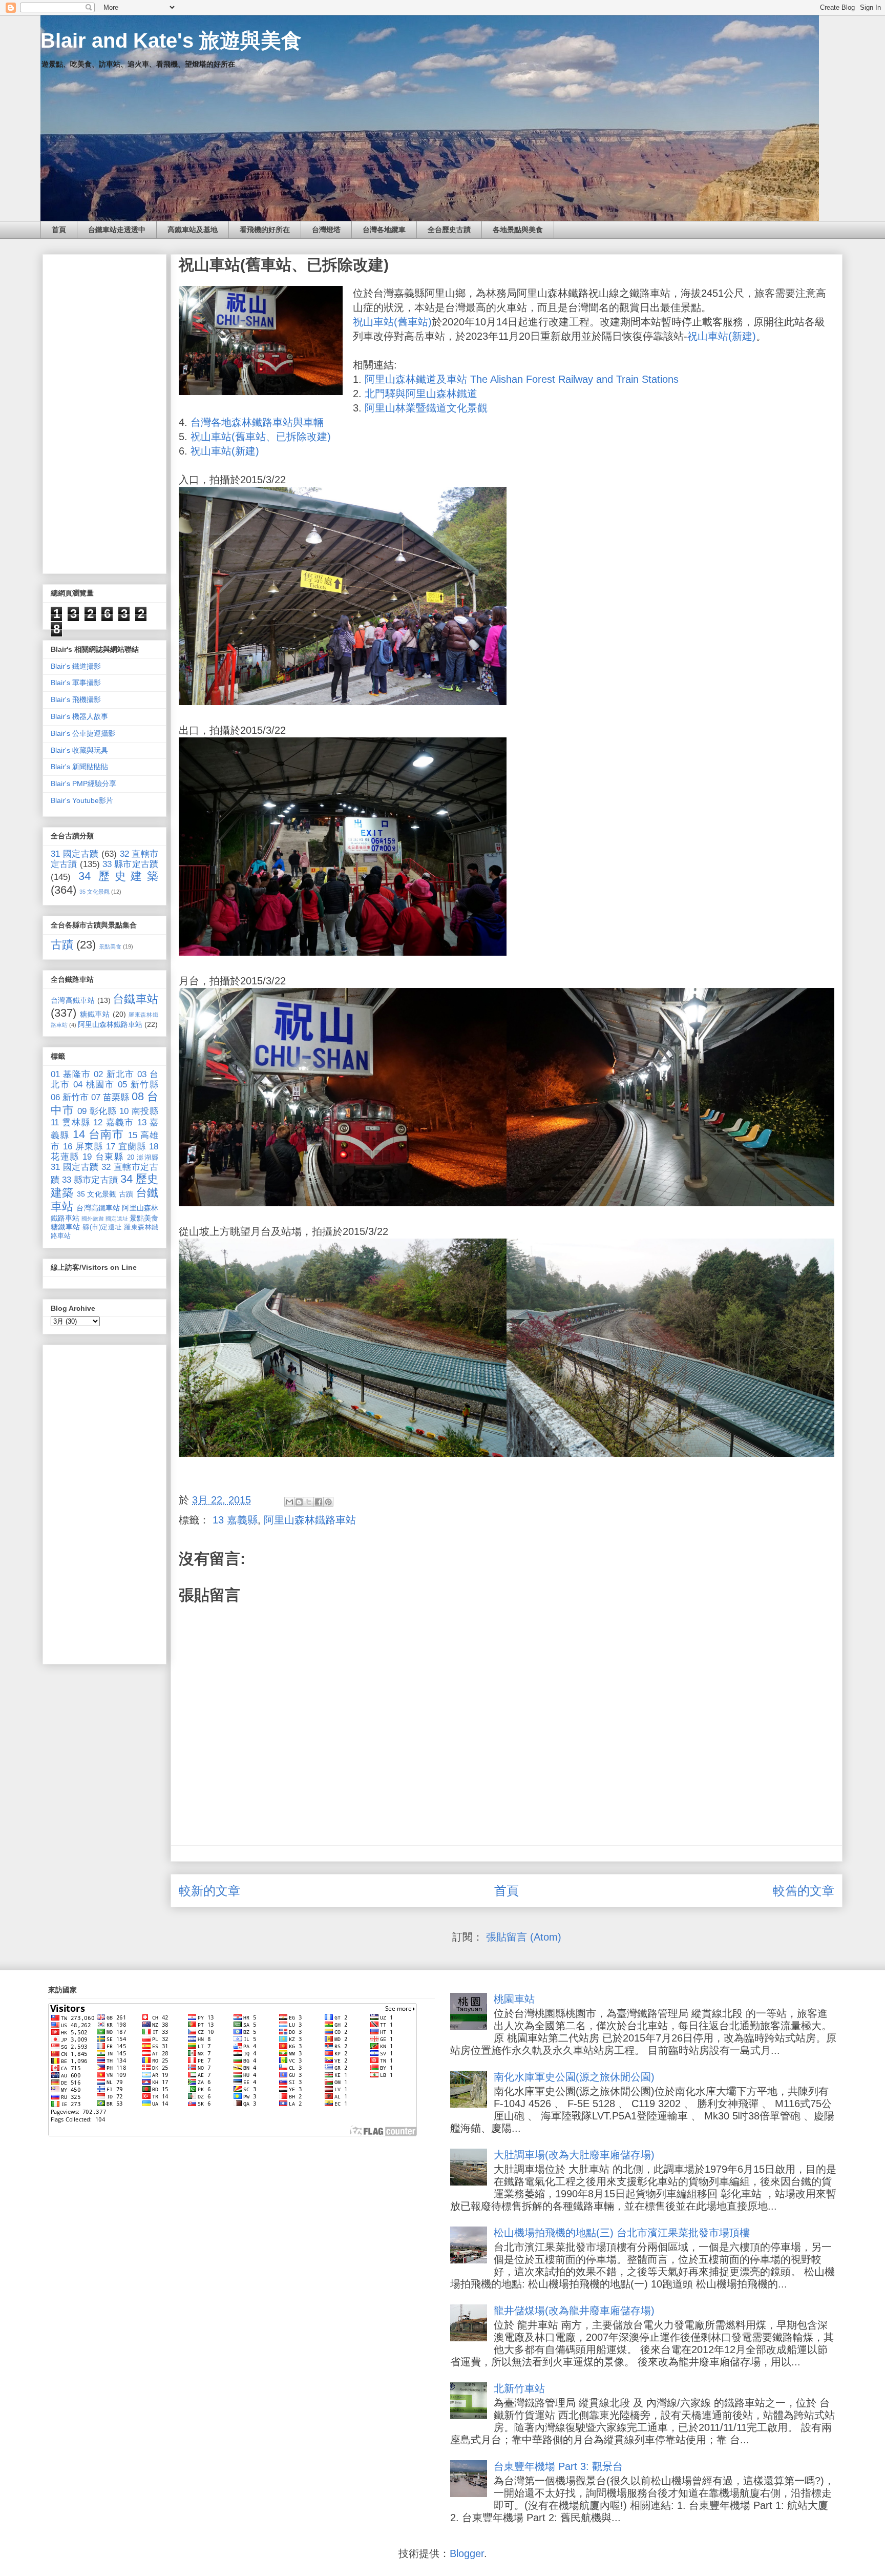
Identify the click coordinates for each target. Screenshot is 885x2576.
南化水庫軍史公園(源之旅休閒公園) (574, 2077)
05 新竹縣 (138, 1085)
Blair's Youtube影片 (82, 800)
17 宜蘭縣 (126, 1147)
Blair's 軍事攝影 (76, 683)
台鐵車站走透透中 (117, 230)
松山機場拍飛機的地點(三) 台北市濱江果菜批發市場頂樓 (622, 2233)
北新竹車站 (519, 2388)
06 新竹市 (70, 1097)
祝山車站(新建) (722, 336)
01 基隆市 (71, 1074)
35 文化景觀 (94, 892)
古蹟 (62, 945)
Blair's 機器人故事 (79, 716)
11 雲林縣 (70, 1122)
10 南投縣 (139, 1111)
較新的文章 (209, 1891)
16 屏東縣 (83, 1147)
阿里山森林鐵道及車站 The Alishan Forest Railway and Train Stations (522, 379)
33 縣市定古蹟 (130, 864)
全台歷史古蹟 (449, 230)
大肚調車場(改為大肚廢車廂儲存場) (574, 2155)
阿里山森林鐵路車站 (310, 1520)
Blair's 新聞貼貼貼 (79, 767)
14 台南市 (99, 1134)
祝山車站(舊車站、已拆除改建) (261, 437)
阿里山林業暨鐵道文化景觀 (426, 408)
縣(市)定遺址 (102, 1227)
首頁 (59, 230)
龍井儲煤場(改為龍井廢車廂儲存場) (574, 2311)
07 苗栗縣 (110, 1097)
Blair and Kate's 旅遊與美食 (171, 40)
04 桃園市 (94, 1085)
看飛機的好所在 (265, 230)
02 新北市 (114, 1074)
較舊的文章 (804, 1891)
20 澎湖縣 (143, 1158)
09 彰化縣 (97, 1111)
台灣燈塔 (326, 230)
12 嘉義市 (113, 1122)
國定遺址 (117, 1219)
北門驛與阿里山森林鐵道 (421, 394)
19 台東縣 (103, 1157)
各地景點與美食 (518, 230)
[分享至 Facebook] (319, 1502)
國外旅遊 (93, 1219)
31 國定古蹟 (75, 854)
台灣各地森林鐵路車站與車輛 (257, 422)
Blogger (467, 2553)
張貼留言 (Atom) (524, 1937)
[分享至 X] (309, 1502)
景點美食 (110, 946)
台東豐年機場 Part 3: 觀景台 (558, 2466)
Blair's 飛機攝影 (76, 699)
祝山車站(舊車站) (392, 322)
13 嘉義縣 (235, 1520)
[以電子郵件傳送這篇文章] (289, 1502)
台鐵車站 (135, 999)
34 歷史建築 (118, 876)
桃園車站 (514, 1999)
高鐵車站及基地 (193, 230)
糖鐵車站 (95, 1014)
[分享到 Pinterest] (328, 1502)
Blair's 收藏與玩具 (79, 750)
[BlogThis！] (299, 1502)
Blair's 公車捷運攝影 (83, 733)
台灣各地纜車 (384, 230)
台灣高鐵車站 (73, 1000)
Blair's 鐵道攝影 (76, 666)
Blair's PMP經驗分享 (83, 784)
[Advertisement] (104, 412)
